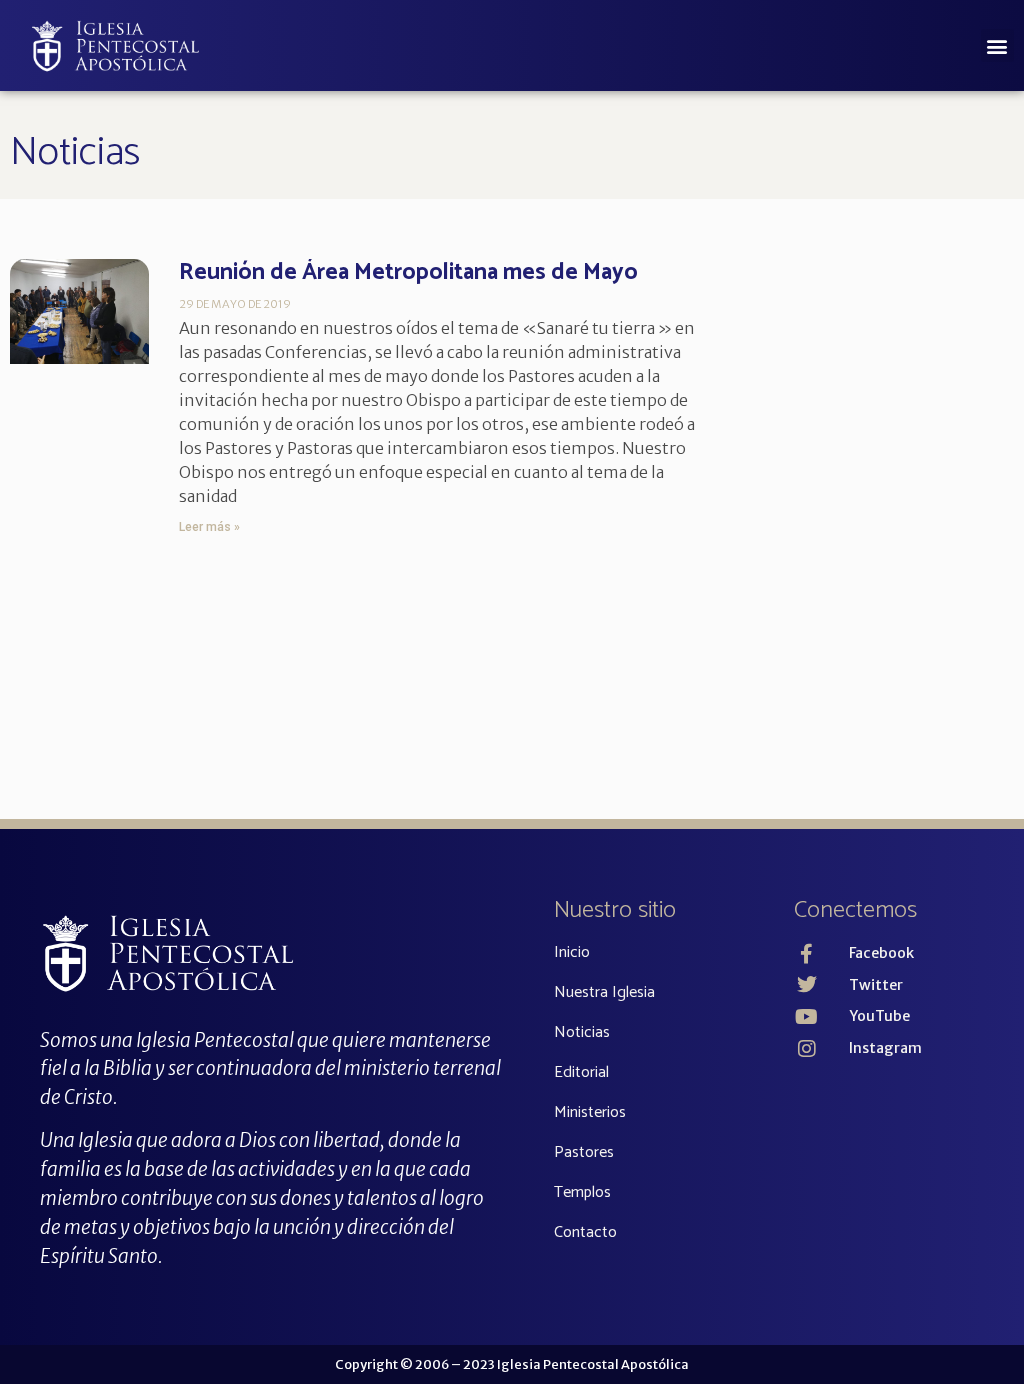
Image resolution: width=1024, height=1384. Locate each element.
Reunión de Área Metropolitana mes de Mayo (408, 272)
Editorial (581, 1072)
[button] (997, 45)
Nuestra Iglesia (604, 992)
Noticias (75, 153)
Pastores (584, 1152)
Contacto (585, 1232)
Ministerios (590, 1112)
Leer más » (209, 527)
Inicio (572, 952)
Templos (582, 1192)
